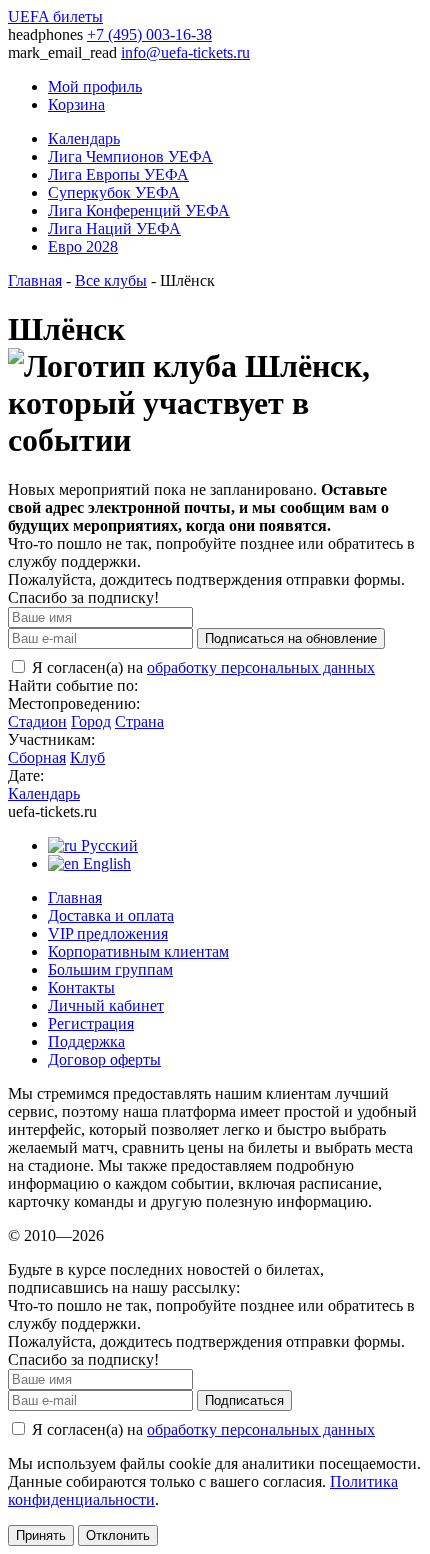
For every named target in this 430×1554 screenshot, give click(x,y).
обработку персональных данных (261, 667)
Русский (107, 845)
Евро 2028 (83, 246)
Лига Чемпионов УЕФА (130, 156)
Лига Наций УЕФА (114, 228)
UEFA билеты (55, 16)
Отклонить (118, 1535)
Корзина (76, 104)
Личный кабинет (106, 1005)
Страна (139, 721)
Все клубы (111, 280)
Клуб (87, 757)
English (105, 863)
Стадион (37, 721)
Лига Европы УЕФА (118, 174)
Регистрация (91, 1023)
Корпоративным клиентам (138, 951)
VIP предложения (108, 933)
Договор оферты (104, 1059)
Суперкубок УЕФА (114, 192)
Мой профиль (95, 86)
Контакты (81, 987)
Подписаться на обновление (291, 638)
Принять (41, 1535)
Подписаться (244, 1400)
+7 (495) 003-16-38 (149, 34)
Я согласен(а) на (201, 667)
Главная (35, 280)
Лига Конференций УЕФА (139, 210)
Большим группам (110, 969)
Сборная (37, 757)
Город (91, 721)
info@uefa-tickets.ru (185, 52)
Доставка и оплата (111, 915)
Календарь (84, 138)
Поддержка (86, 1041)
